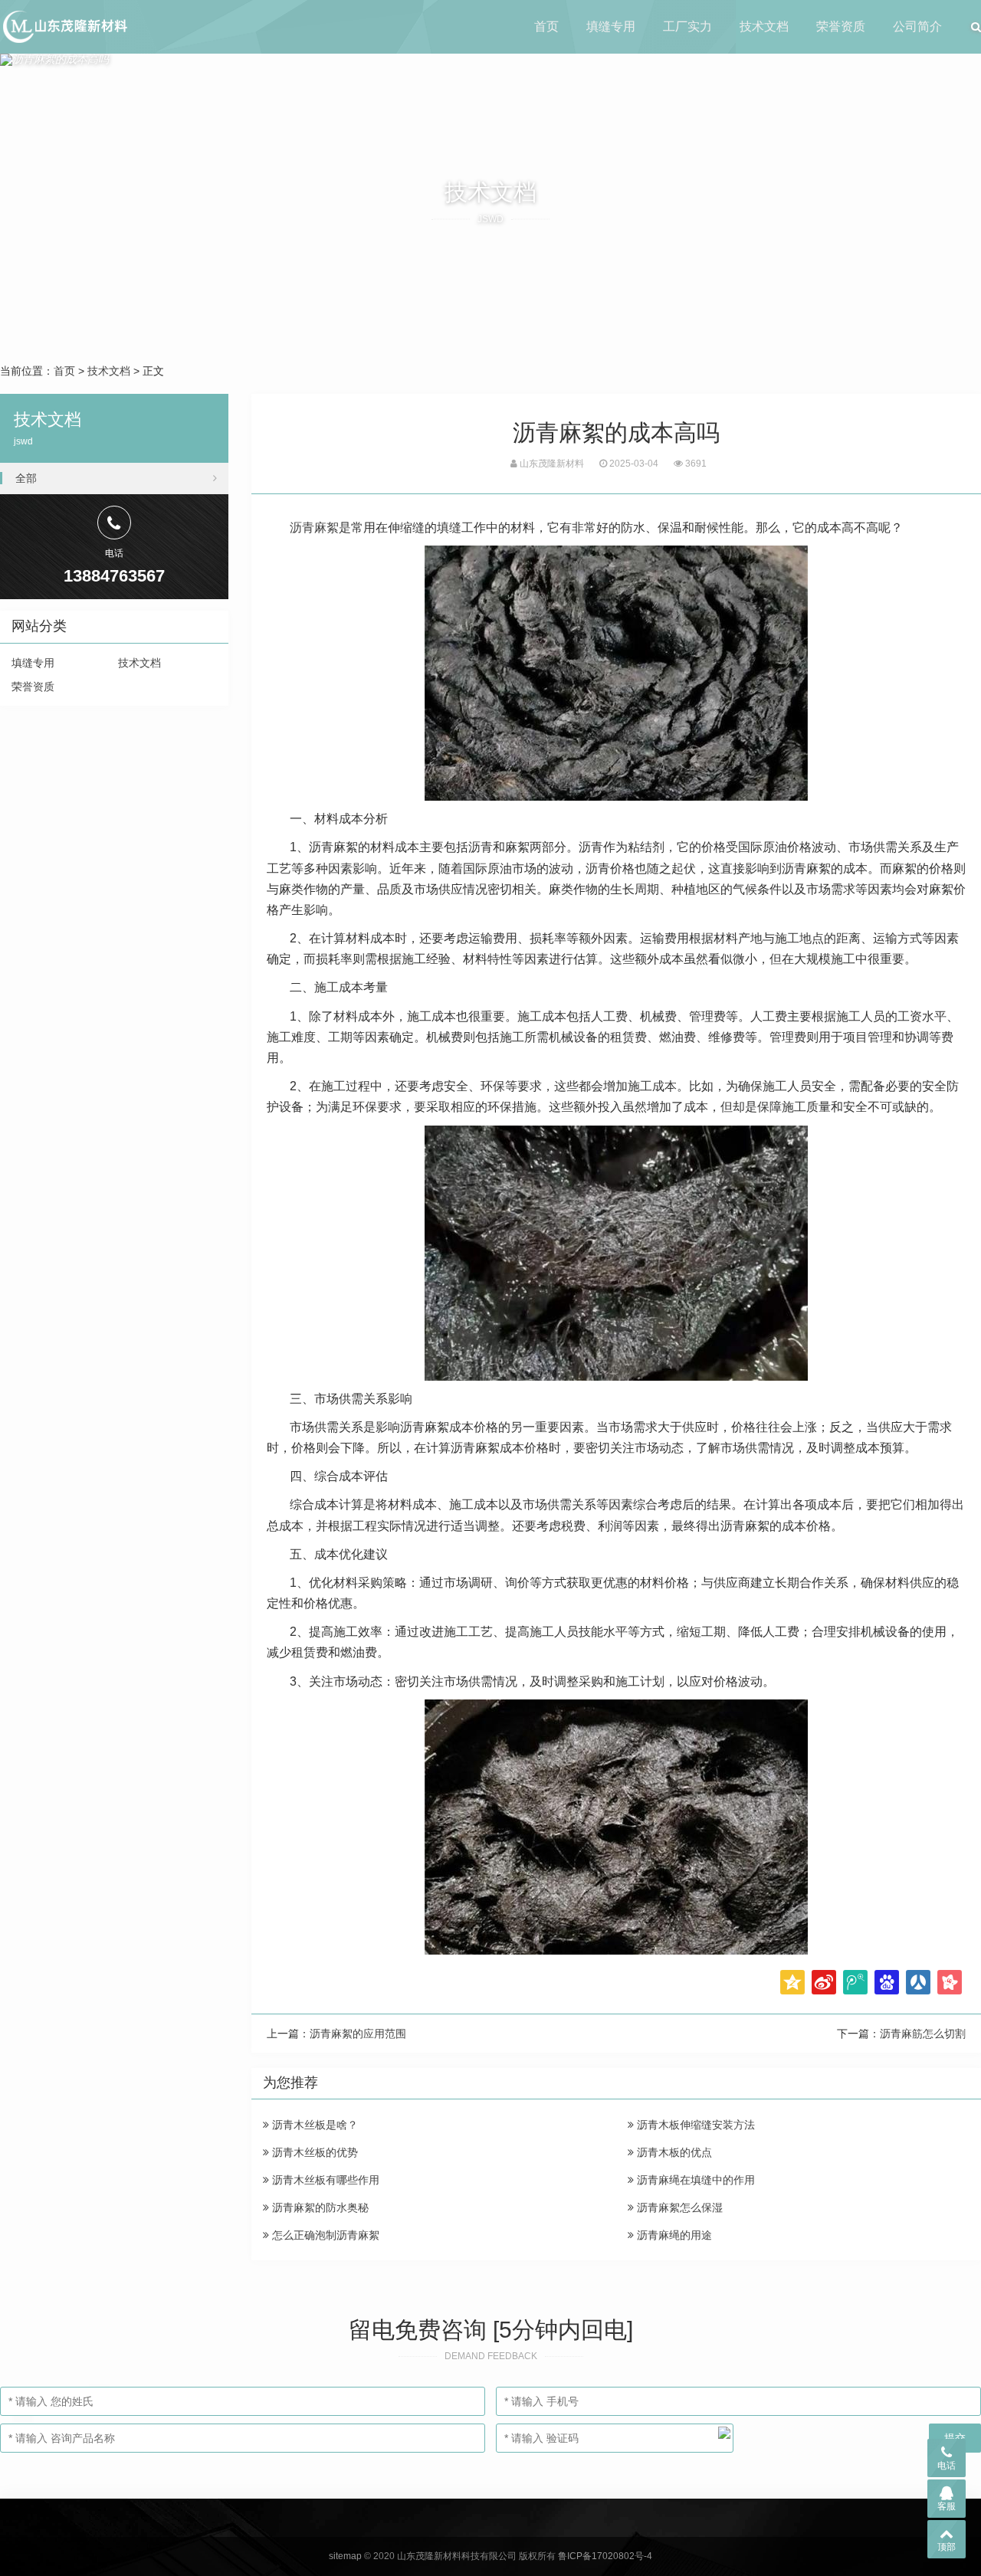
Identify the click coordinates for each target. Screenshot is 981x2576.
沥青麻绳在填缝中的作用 (694, 2180)
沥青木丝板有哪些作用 (324, 2180)
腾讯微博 (855, 1982)
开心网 (950, 1982)
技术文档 (764, 26)
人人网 (918, 1982)
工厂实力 (687, 26)
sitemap (345, 2556)
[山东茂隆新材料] (64, 27)
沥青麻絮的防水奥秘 (319, 2207)
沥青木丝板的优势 (313, 2152)
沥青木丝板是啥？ (313, 2125)
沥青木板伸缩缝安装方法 (694, 2125)
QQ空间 (792, 1982)
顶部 (947, 2547)
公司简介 (917, 26)
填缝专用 (611, 26)
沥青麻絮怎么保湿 (678, 2207)
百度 (887, 1982)
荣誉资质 (841, 26)
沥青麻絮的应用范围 (358, 2034)
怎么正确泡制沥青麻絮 (324, 2235)
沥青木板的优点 (673, 2152)
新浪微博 (824, 1982)
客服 (947, 2506)
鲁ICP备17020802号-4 (605, 2556)
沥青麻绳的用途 (673, 2235)
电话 (947, 2466)
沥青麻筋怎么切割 (923, 2034)
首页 (546, 26)
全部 (26, 478)
